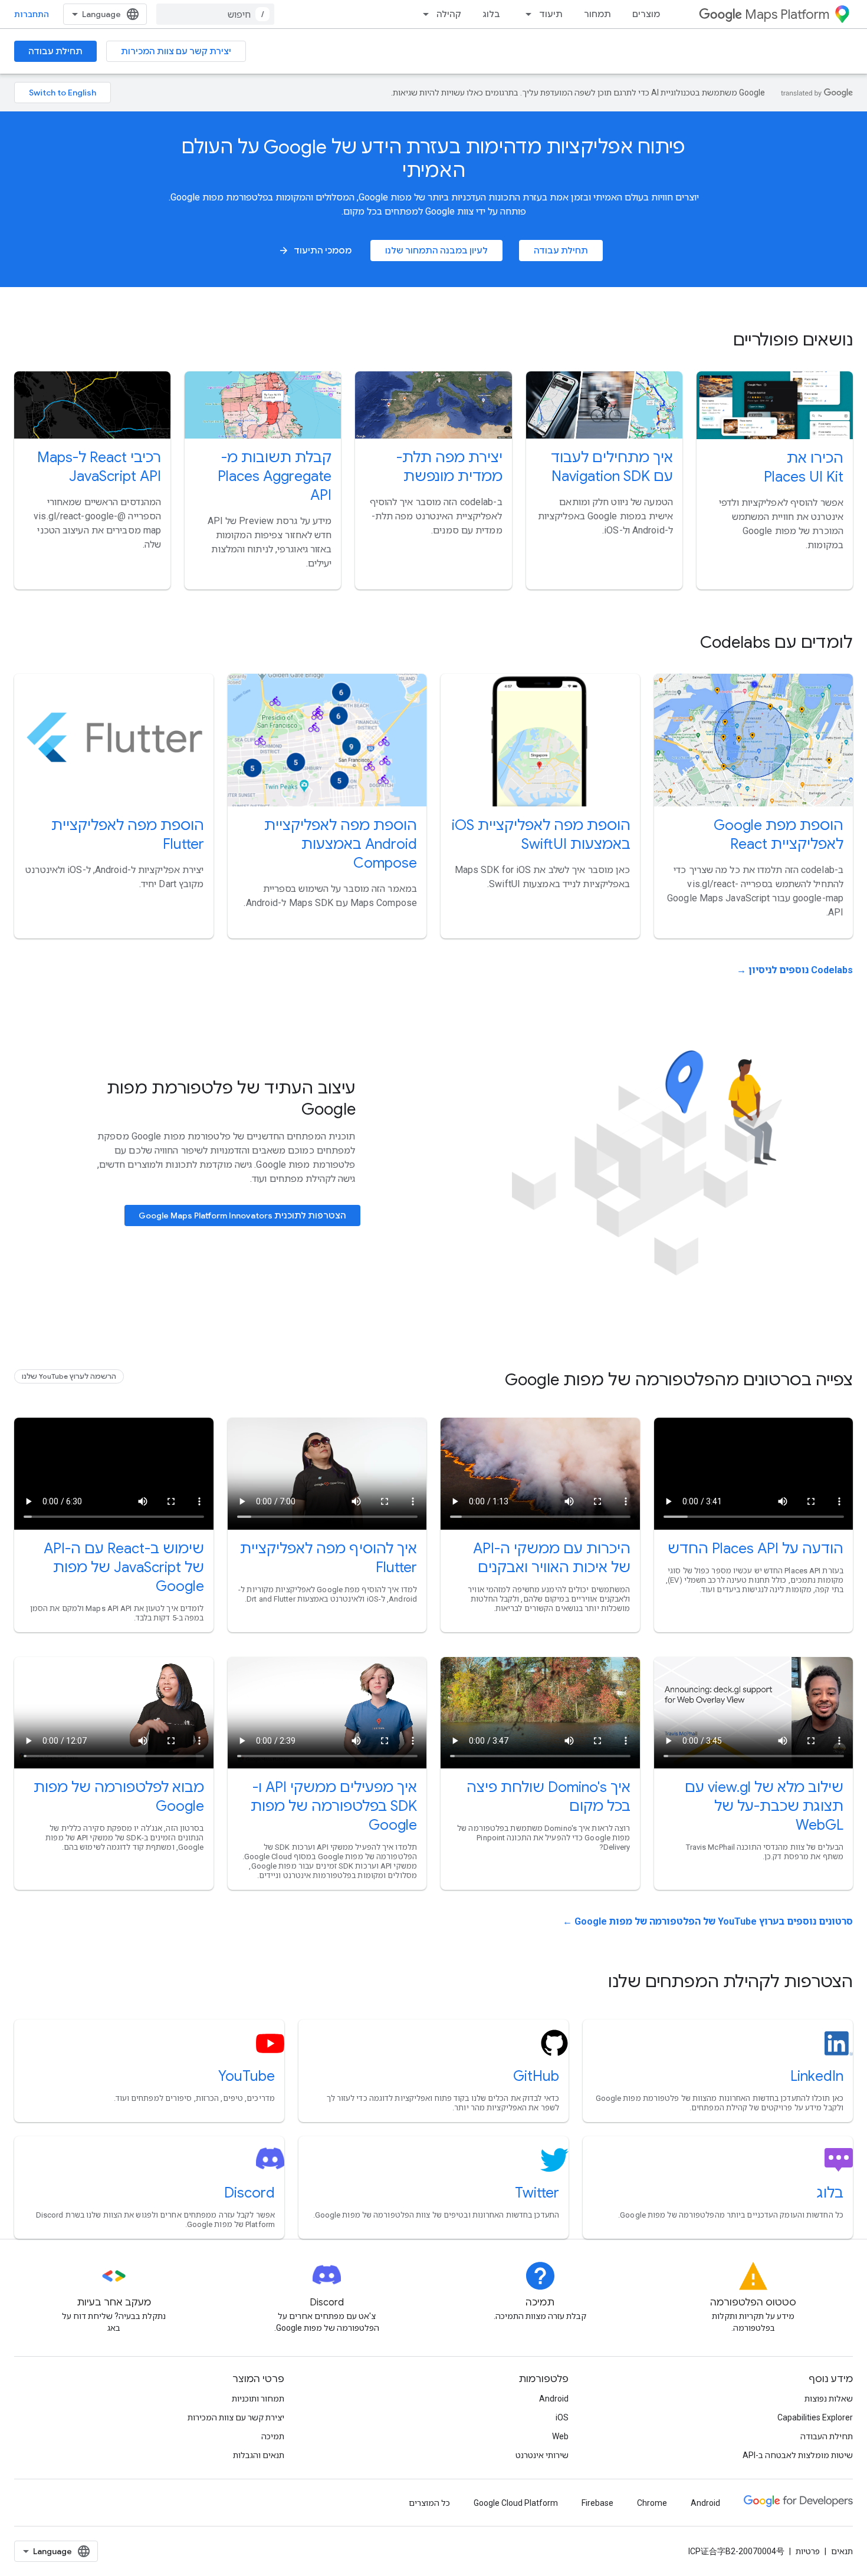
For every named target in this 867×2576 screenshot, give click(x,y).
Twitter (537, 2193)
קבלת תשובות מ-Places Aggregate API (275, 476)
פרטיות (808, 2551)
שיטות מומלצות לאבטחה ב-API (798, 2455)
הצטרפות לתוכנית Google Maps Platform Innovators (242, 1215)
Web (560, 2436)
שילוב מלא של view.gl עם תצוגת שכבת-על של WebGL (764, 1806)
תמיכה (273, 2436)
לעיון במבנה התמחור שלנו (436, 251)
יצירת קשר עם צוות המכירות (176, 51)
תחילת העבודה (827, 2436)
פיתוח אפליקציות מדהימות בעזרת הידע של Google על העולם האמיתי (433, 159)
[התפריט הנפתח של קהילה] (422, 14)
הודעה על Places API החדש (756, 1549)
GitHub (536, 2076)
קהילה (449, 14)
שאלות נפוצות (829, 2399)
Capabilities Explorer (815, 2417)
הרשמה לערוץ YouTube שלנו (69, 1376)
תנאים (842, 2551)
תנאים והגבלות (259, 2455)
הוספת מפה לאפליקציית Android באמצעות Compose (341, 844)
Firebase (597, 2503)
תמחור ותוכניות (258, 2399)
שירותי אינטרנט (542, 2455)
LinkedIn (817, 2076)
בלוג (491, 14)
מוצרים (646, 14)
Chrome (652, 2503)
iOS (562, 2417)
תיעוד (551, 14)
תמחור (597, 14)
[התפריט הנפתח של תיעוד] (525, 14)
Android (554, 2399)
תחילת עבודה (55, 51)
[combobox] (215, 14)
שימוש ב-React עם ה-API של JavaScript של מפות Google (124, 1567)
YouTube (247, 2076)
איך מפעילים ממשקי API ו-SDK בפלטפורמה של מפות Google (334, 1806)
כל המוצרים (429, 2503)
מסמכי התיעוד (315, 251)
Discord (249, 2193)
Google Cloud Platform (516, 2503)
